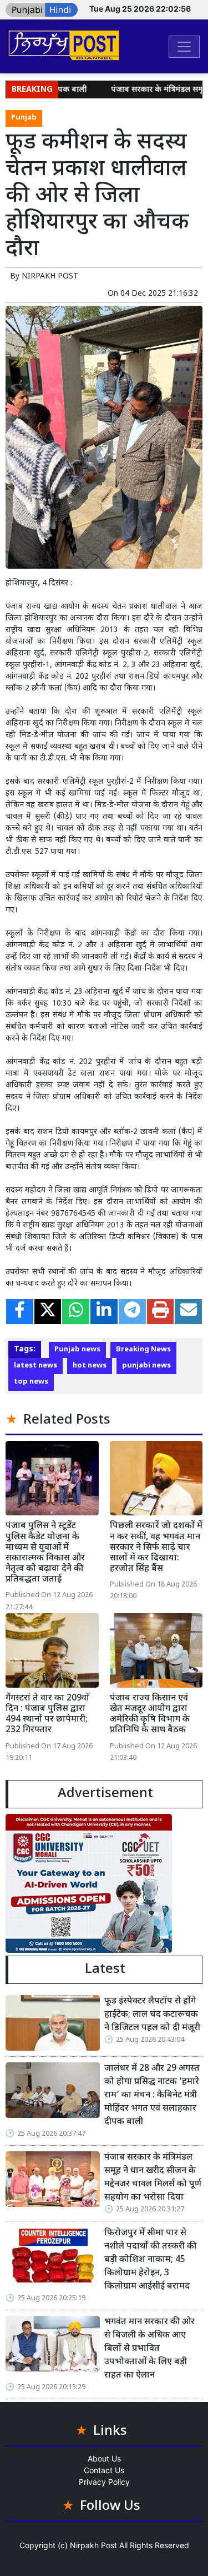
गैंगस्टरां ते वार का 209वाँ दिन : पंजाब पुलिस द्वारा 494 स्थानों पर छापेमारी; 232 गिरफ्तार (47, 1715)
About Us (104, 2458)
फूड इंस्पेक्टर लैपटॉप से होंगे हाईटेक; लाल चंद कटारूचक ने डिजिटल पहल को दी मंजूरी (152, 2015)
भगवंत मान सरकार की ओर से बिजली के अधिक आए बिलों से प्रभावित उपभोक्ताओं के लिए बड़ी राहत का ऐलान (149, 2349)
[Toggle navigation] (184, 47)
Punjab (24, 118)
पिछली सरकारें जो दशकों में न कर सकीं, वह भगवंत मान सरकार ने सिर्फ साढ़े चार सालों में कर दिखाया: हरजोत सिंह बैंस (156, 1548)
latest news (35, 1366)
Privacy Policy (104, 2482)
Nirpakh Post (93, 2545)
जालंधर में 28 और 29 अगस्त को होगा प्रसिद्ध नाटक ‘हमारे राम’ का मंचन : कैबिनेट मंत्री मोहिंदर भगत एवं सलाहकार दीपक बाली (152, 2095)
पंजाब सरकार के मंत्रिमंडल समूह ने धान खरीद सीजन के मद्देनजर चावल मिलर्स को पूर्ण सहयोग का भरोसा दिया (153, 2178)
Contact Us (104, 2470)
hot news (90, 1366)
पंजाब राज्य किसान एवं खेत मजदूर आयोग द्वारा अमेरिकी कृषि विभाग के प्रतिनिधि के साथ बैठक (150, 1715)
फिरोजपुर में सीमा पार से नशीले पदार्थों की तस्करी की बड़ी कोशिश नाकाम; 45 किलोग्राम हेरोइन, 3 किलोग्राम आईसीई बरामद (150, 2260)
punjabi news (146, 1366)
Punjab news (77, 1350)
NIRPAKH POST (50, 277)
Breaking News (143, 1350)
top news (31, 1382)
